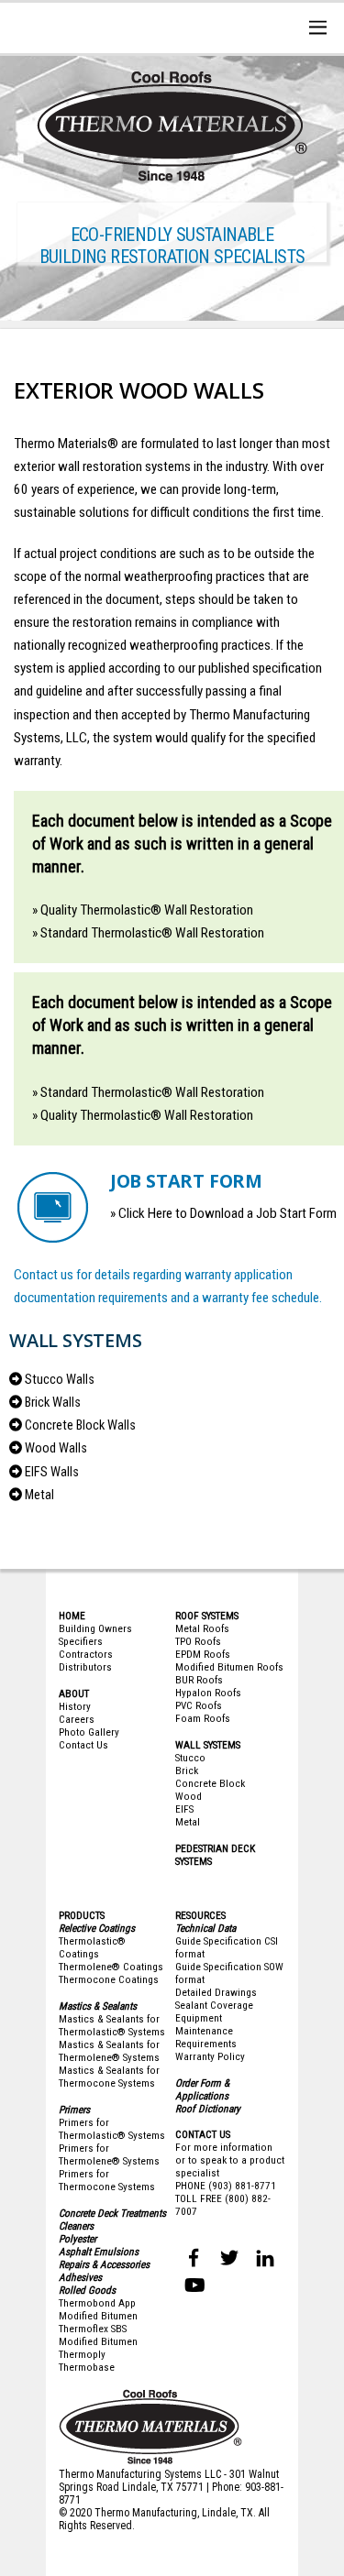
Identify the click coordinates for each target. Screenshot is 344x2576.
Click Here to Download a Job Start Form (227, 1213)
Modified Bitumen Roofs (229, 1667)
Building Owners (95, 1628)
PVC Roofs (199, 1705)
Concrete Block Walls (80, 1425)
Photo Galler (87, 1732)
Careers (77, 1719)
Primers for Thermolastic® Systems (112, 2129)
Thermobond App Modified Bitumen (98, 2309)
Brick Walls (53, 1403)
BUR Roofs (199, 1680)
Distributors (85, 1667)
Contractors (86, 1654)
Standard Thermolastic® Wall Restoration (152, 933)
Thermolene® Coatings (111, 1967)
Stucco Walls (60, 1380)
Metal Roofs (202, 1628)
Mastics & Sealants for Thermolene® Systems (109, 2051)
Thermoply (82, 2354)
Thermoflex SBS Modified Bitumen (98, 2335)
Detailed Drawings (216, 1992)
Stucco (190, 1758)
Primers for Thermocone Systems (107, 2180)
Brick (187, 1770)
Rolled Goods (87, 2290)
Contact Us (83, 1745)
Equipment (199, 2018)
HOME (72, 1616)
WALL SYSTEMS (208, 1745)
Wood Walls (56, 1448)
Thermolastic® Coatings (92, 1947)
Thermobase (87, 2367)
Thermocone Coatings (109, 1979)
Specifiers (81, 1641)
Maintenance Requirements (206, 2037)
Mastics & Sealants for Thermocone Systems (109, 2077)
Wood (189, 1796)
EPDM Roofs (203, 1654)
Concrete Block (210, 1783)
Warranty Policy (210, 2056)
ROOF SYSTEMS (207, 1616)
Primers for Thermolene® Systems (109, 2154)
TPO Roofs (198, 1641)
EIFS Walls (52, 1472)
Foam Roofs (203, 1718)
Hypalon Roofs (208, 1693)
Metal (39, 1495)
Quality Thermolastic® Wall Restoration (147, 910)
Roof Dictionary (208, 2109)
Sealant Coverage (214, 2005)
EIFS (184, 1809)
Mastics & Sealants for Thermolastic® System (109, 2025)
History (75, 1706)
